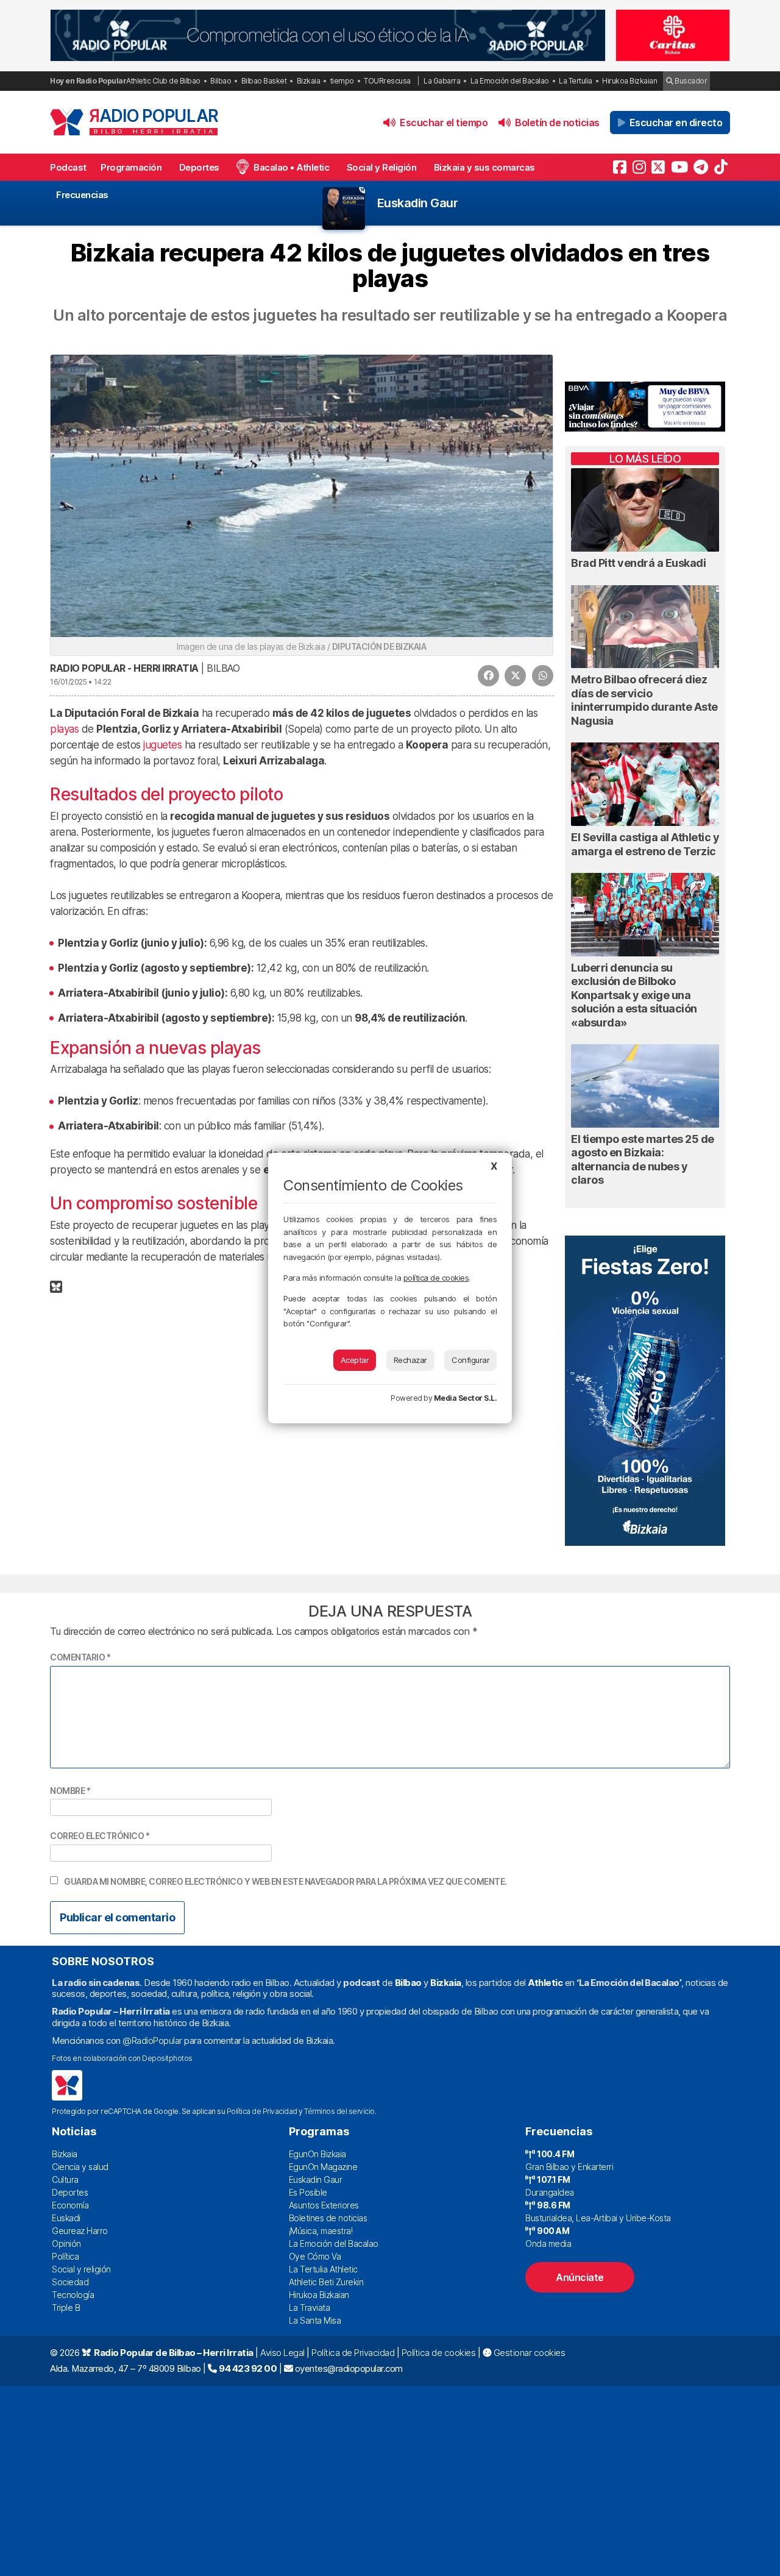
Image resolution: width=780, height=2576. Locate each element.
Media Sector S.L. (466, 1398)
